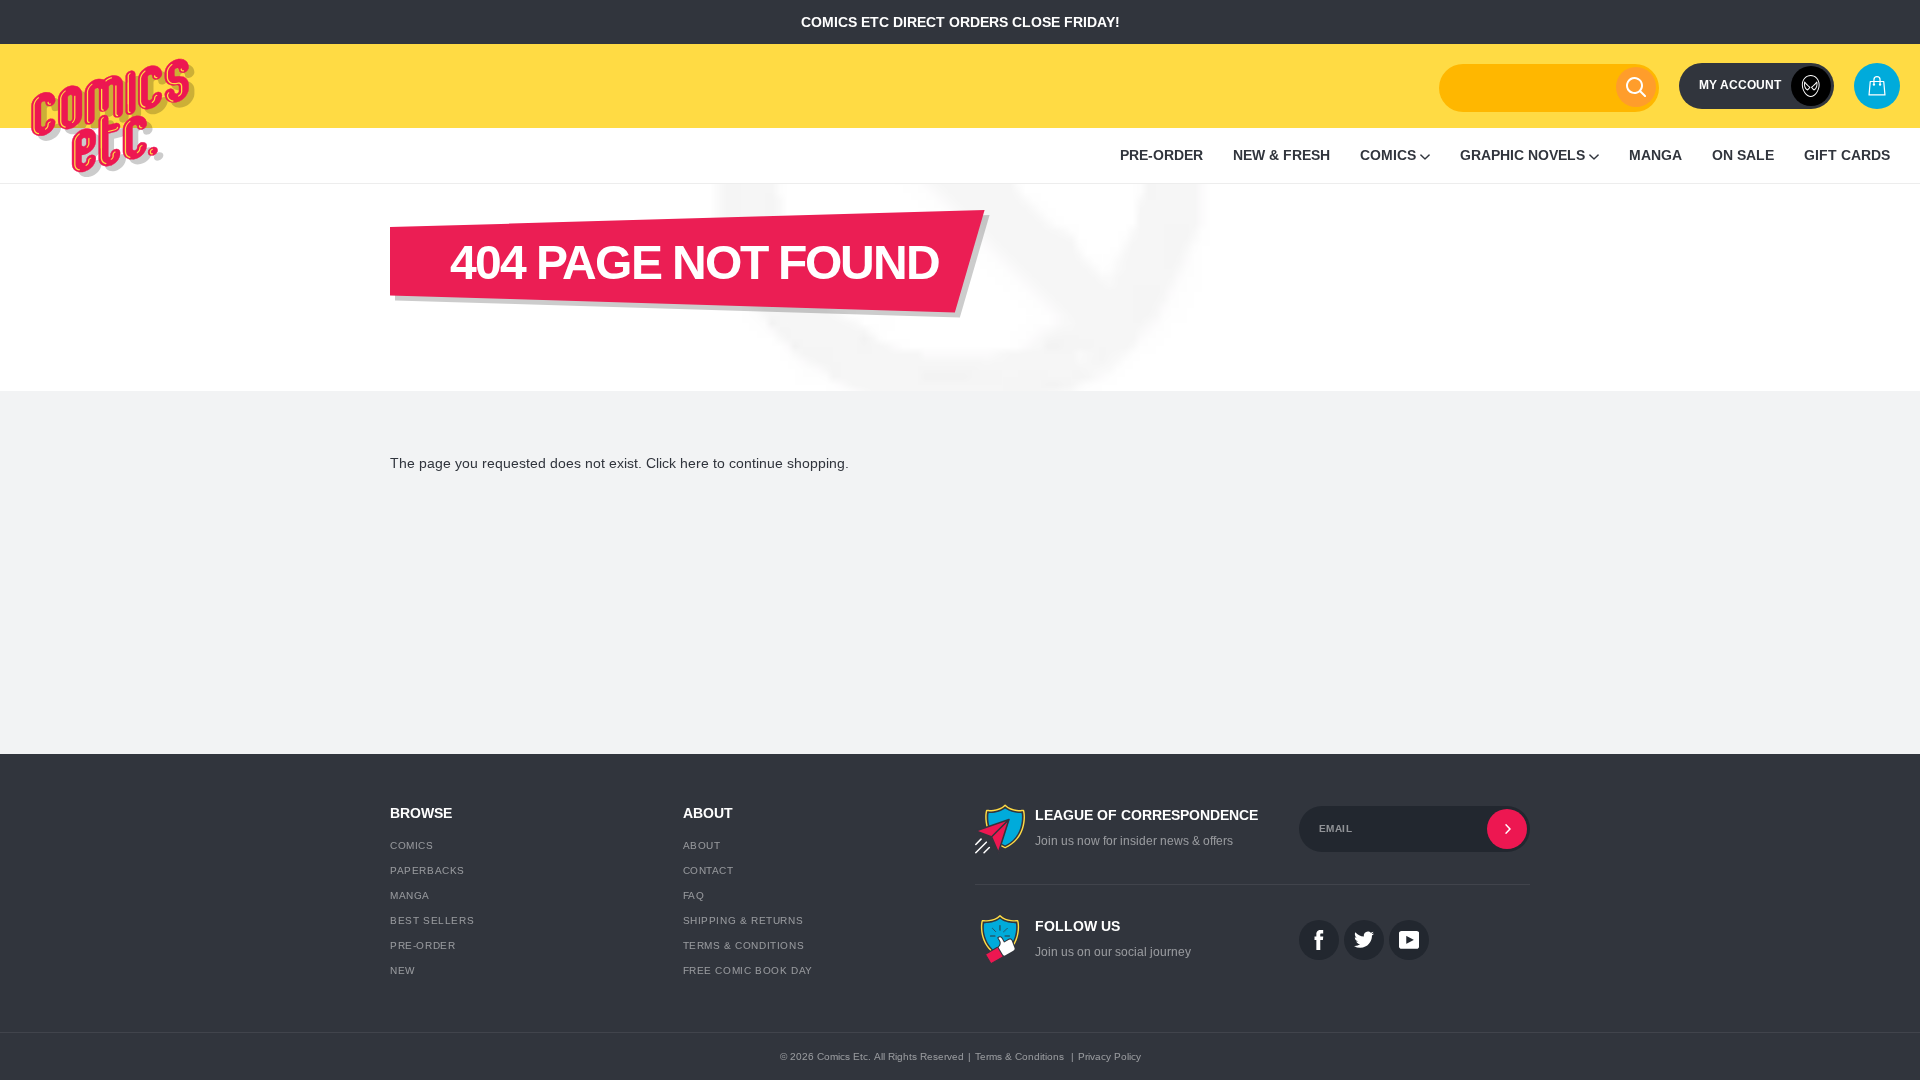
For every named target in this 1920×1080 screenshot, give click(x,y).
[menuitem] (1161, 155)
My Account (1740, 85)
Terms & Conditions (744, 945)
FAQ (694, 895)
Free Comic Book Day (748, 970)
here (694, 463)
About (702, 845)
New (402, 970)
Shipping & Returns (743, 920)
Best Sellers (432, 920)
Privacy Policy (1109, 1056)
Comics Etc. (844, 1056)
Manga (410, 895)
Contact (708, 870)
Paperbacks (427, 870)
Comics (412, 845)
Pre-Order (422, 945)
